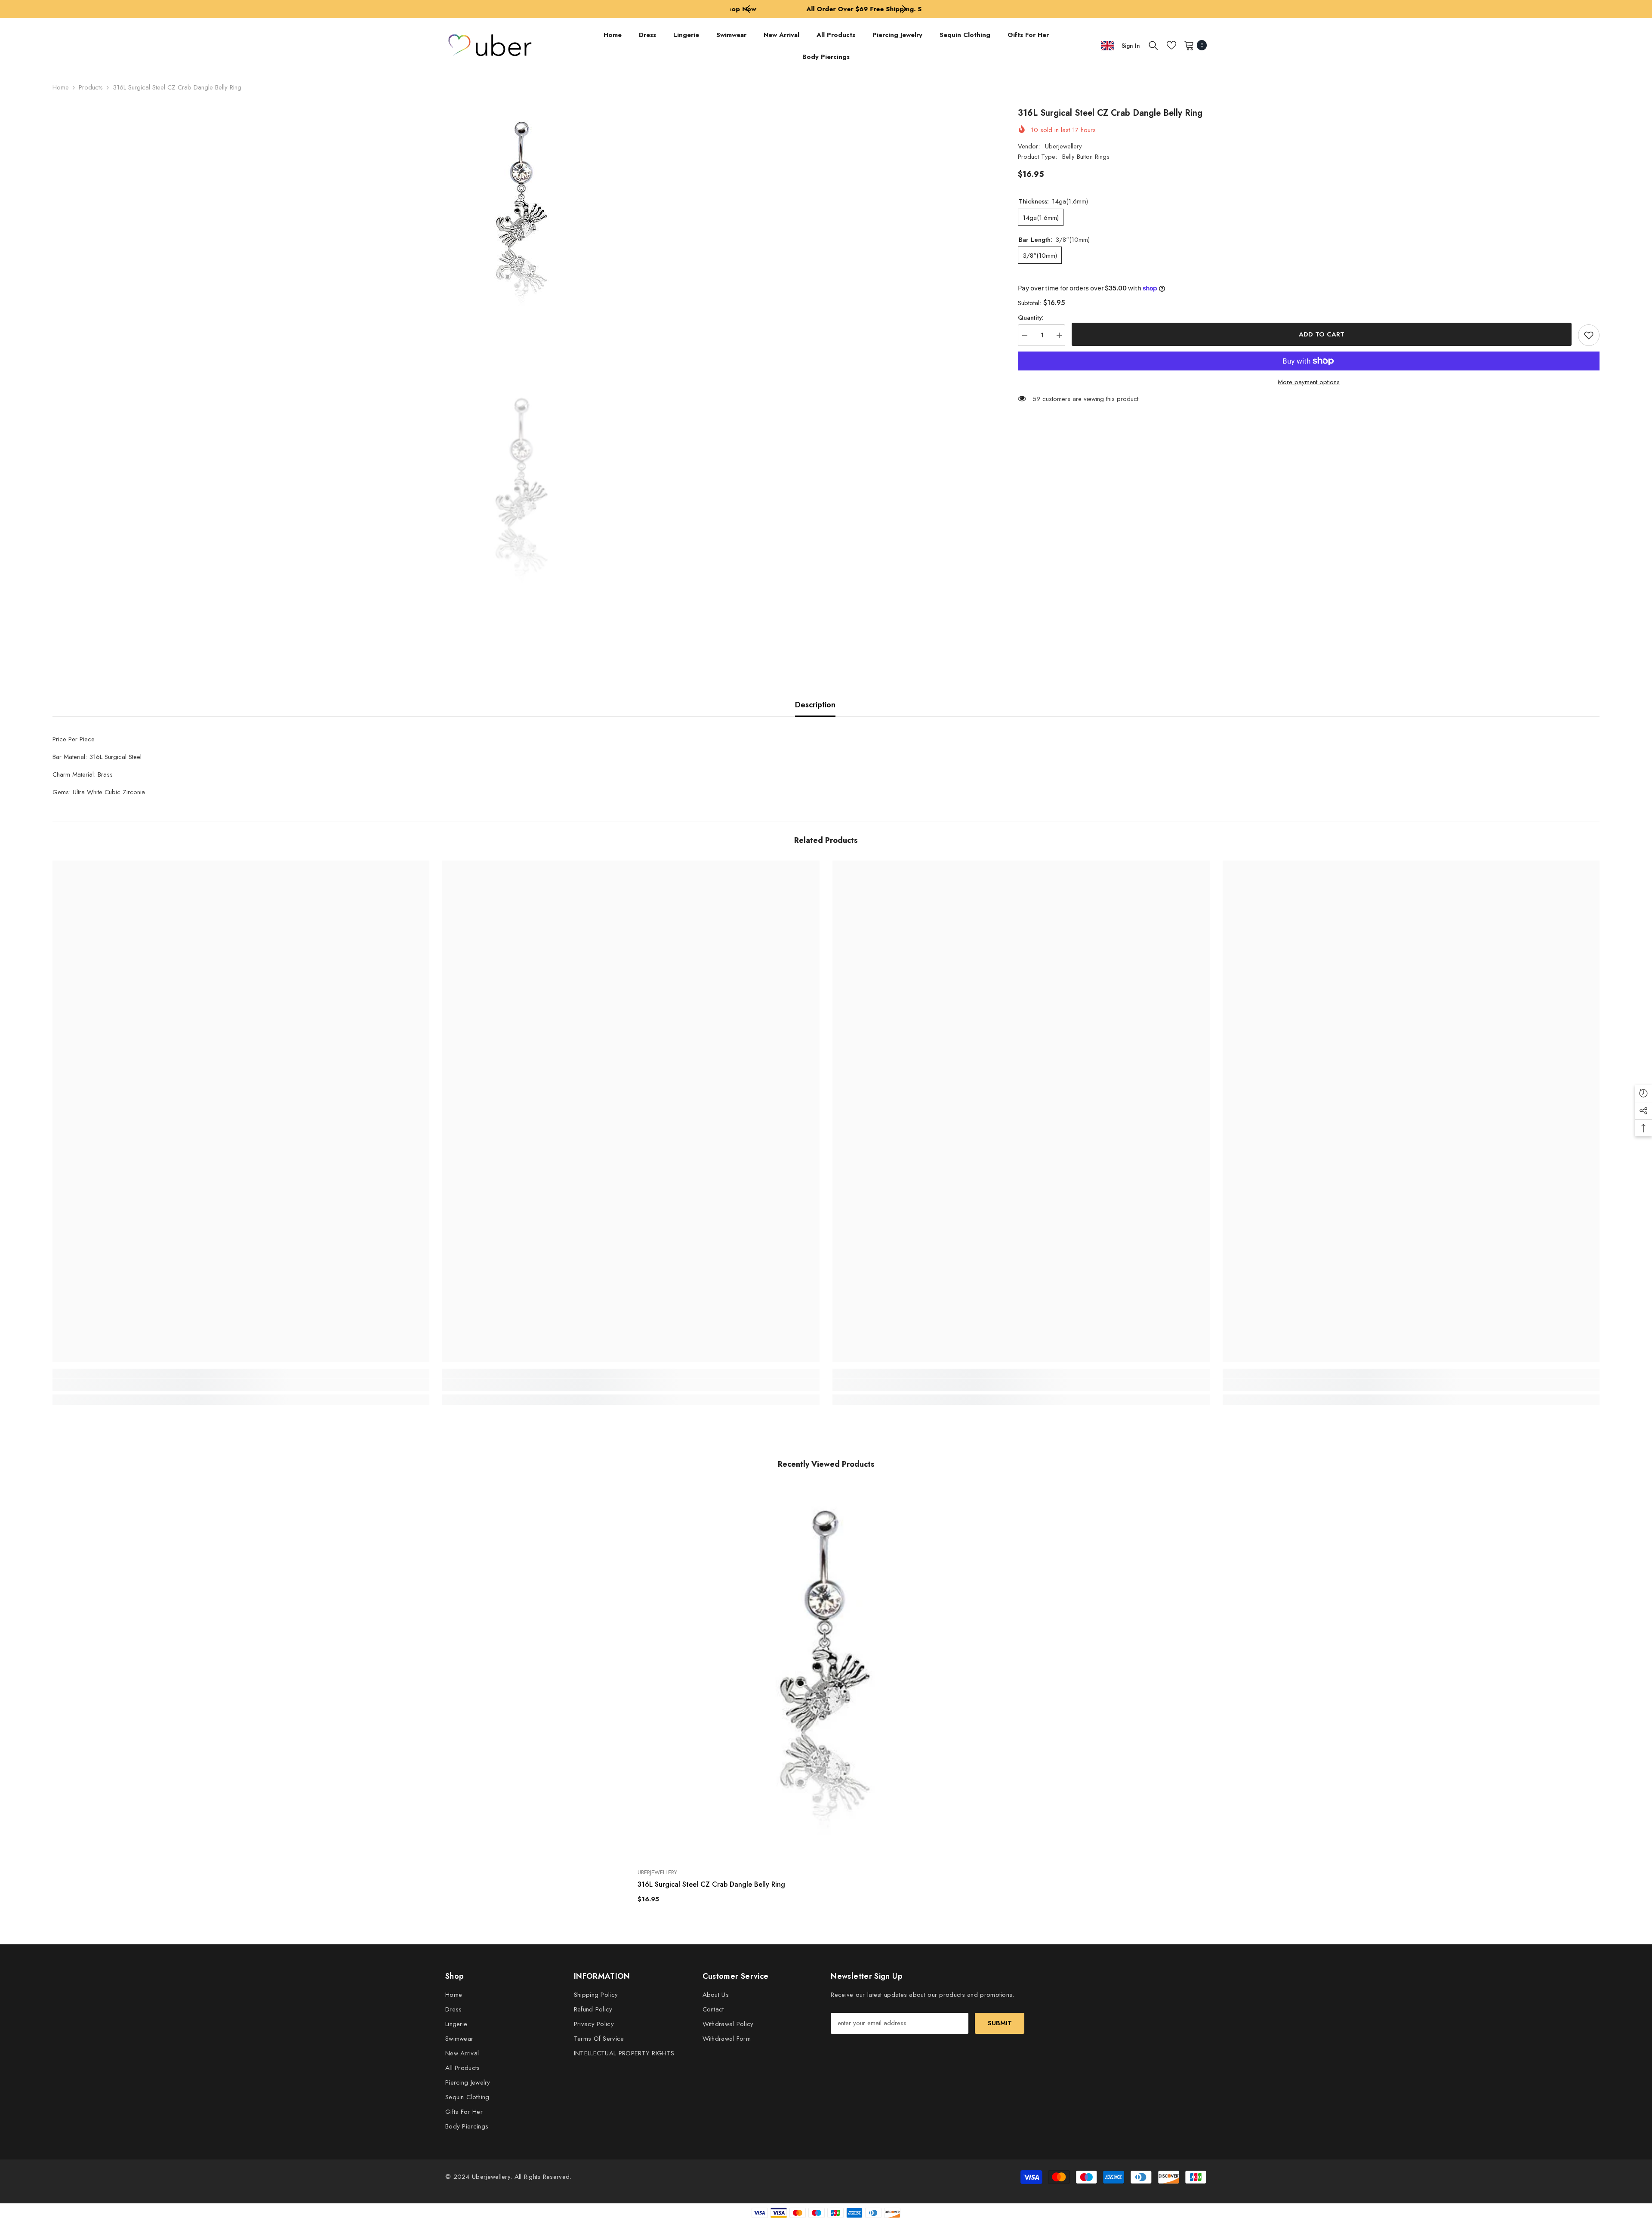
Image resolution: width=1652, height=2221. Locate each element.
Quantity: (1031, 318)
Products (91, 87)
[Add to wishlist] (1589, 335)
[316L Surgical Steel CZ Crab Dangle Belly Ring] (826, 1673)
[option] (826, 9)
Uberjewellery (1063, 146)
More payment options (1309, 382)
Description (815, 705)
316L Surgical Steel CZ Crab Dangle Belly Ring (711, 1884)
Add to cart (1322, 334)
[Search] (1153, 45)
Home (61, 87)
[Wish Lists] (1171, 45)
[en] (1107, 45)
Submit (1000, 2023)
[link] (241, 1385)
